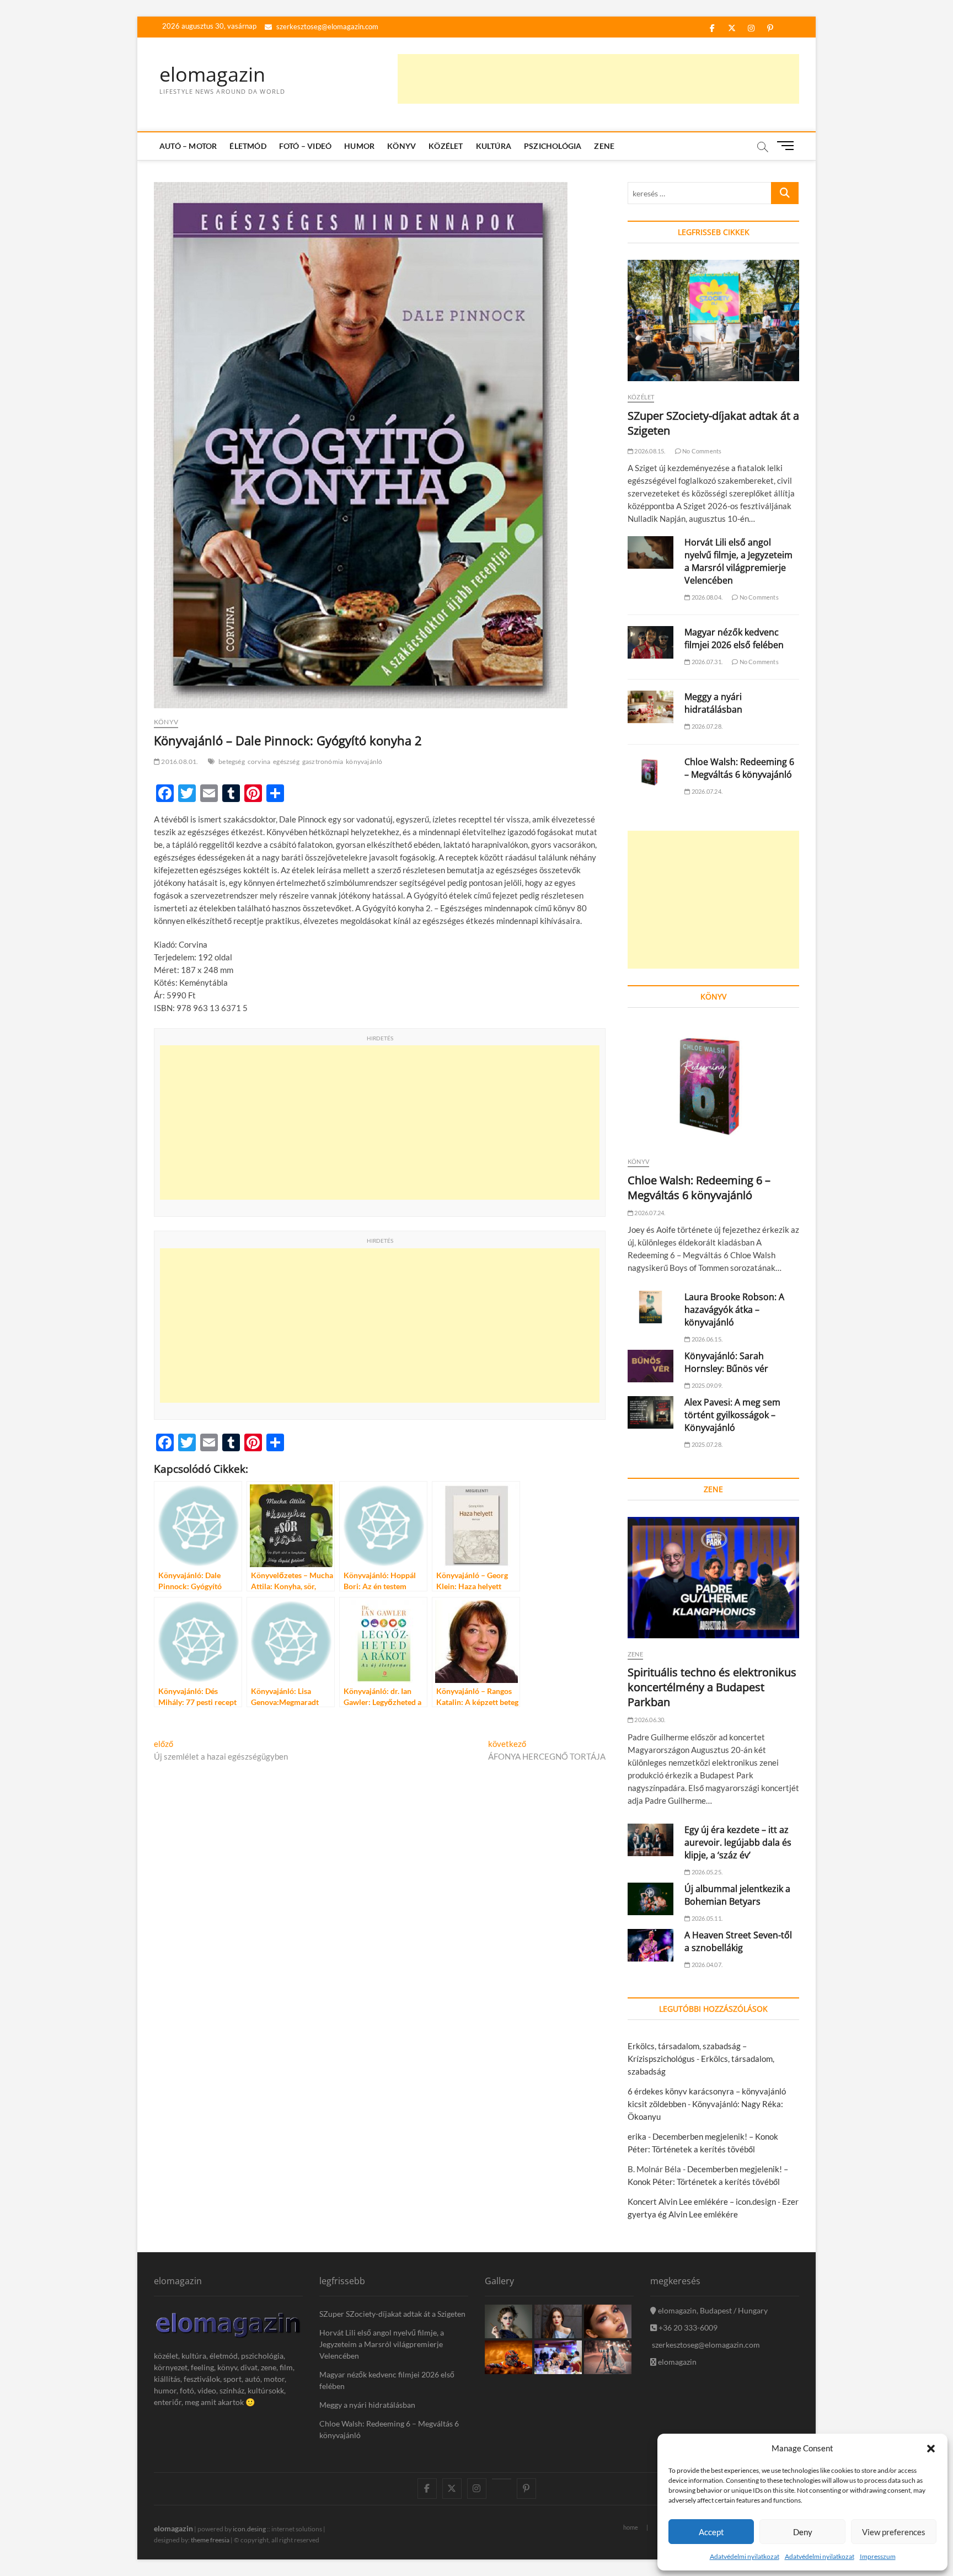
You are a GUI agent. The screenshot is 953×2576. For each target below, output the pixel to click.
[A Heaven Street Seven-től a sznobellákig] (650, 1945)
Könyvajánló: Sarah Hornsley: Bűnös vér (726, 1362)
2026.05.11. (706, 1918)
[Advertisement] (598, 79)
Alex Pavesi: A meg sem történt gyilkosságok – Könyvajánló (732, 1415)
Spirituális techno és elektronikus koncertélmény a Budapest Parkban (712, 1687)
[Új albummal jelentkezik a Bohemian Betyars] (650, 1899)
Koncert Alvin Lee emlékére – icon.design (702, 2201)
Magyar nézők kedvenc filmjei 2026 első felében (734, 638)
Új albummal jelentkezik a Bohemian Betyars (737, 1895)
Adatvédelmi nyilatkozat (745, 2556)
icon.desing (249, 2529)
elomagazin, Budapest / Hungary (712, 2310)
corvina (259, 761)
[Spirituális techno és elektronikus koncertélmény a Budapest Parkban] (713, 1578)
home (631, 2527)
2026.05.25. (706, 1872)
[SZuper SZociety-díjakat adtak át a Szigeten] (713, 320)
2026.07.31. (706, 662)
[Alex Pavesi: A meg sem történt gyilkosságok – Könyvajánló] (650, 1412)
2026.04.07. (706, 1965)
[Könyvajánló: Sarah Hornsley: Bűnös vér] (650, 1366)
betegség (232, 761)
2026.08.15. (649, 451)
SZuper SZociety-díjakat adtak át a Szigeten (392, 2314)
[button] (931, 2449)
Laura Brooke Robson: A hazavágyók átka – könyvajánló (734, 1310)
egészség (286, 761)
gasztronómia (323, 761)
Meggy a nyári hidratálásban (713, 703)
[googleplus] (502, 2479)
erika (637, 2136)
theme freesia (210, 2540)
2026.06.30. (649, 1720)
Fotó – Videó (305, 146)
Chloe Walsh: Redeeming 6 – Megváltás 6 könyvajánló (739, 768)
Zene (604, 146)
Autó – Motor (188, 146)
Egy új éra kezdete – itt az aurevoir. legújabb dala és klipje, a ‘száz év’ (738, 1842)
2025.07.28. (706, 1444)
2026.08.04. (706, 597)
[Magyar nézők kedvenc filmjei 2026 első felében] (650, 642)
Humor (359, 146)
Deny (803, 2532)
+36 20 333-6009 (687, 2328)
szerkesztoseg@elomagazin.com (326, 26)
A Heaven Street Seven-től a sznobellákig (738, 1941)
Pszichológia (553, 146)
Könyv (401, 146)
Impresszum (878, 2556)
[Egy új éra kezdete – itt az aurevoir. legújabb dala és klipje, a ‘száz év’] (650, 1840)
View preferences (894, 2532)
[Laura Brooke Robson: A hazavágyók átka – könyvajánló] (650, 1307)
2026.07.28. (706, 726)
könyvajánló (364, 761)
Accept (711, 2532)
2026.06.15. (706, 1339)
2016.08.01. (179, 761)
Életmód (248, 146)
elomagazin (212, 74)
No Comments (701, 451)
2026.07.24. (706, 791)
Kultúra (494, 146)
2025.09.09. (706, 1385)
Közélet (446, 146)
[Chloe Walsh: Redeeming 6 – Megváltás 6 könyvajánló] (650, 772)
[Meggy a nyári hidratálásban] (650, 707)
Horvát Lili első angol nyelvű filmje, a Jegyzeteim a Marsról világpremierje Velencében (738, 561)
